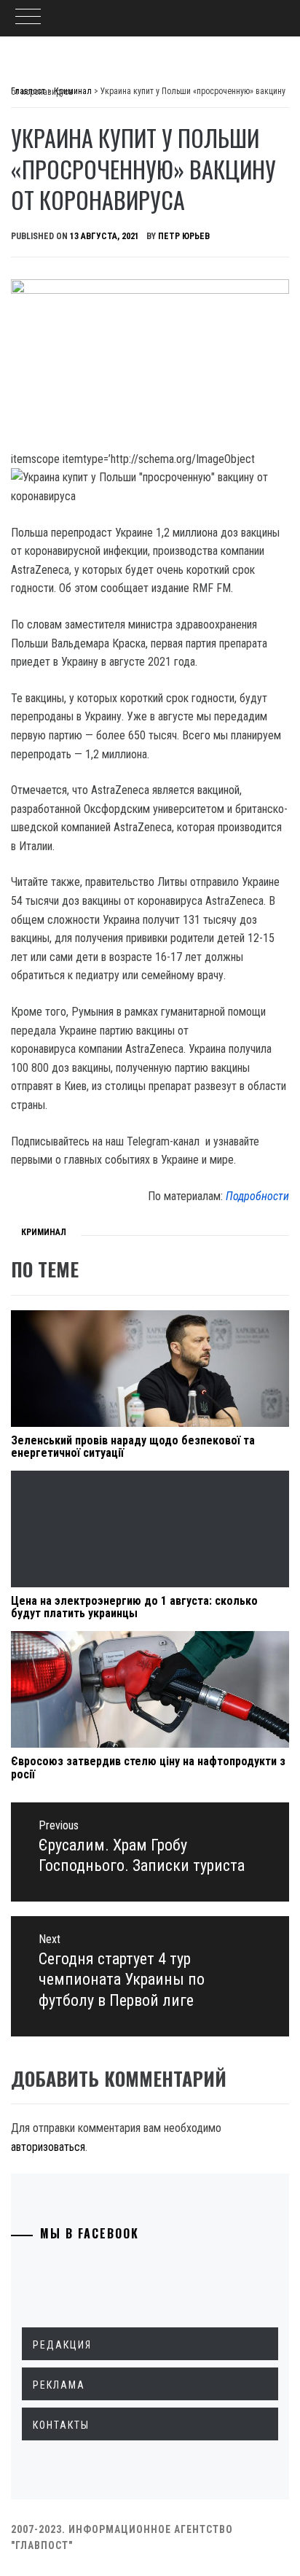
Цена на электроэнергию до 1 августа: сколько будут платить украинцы (134, 1607)
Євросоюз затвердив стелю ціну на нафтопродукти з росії (148, 1768)
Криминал (44, 1232)
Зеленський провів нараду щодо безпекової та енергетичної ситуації (133, 1447)
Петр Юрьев (184, 236)
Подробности (257, 1196)
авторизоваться (48, 2147)
